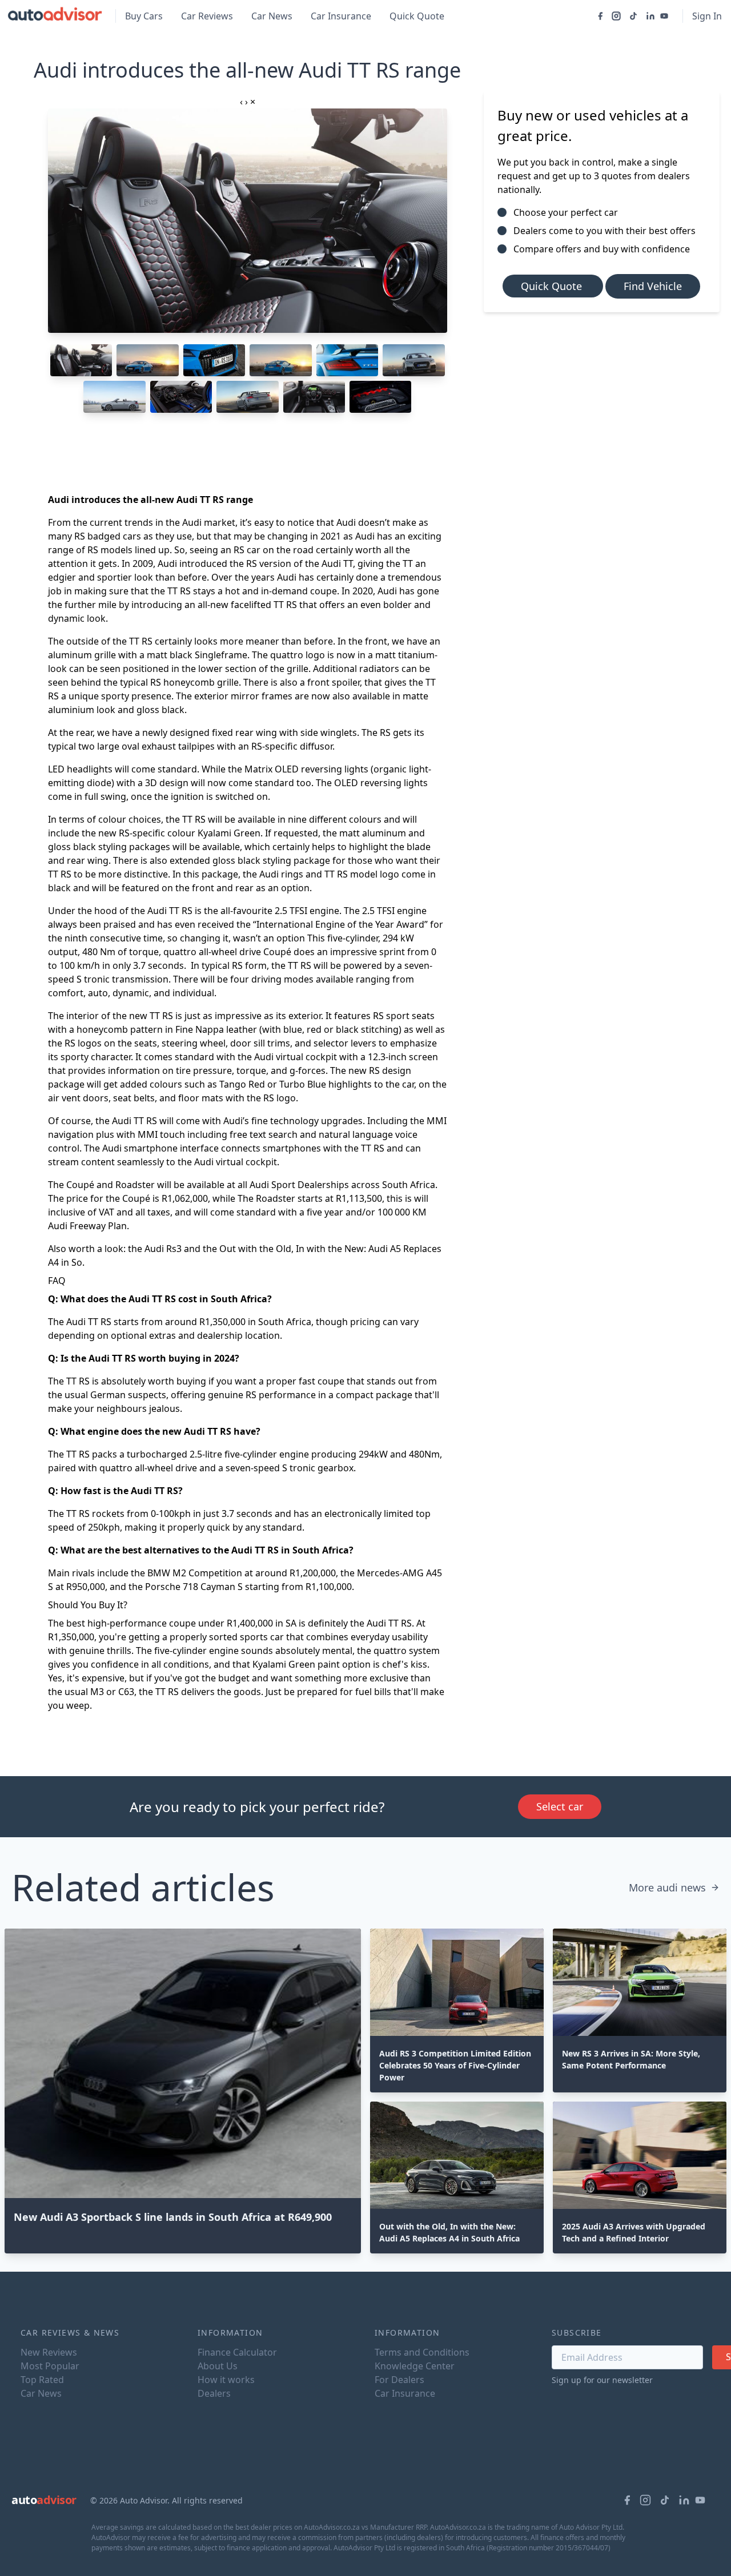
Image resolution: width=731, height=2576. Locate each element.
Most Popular (50, 2366)
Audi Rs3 (163, 1249)
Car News (272, 16)
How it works (226, 2380)
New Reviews (49, 2352)
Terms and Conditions (422, 2352)
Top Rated (42, 2380)
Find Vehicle (653, 286)
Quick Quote (417, 16)
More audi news (667, 1887)
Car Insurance (341, 16)
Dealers (214, 2393)
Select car (560, 1806)
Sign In (707, 16)
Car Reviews (207, 16)
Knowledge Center (415, 2366)
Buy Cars (144, 16)
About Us (218, 2366)
